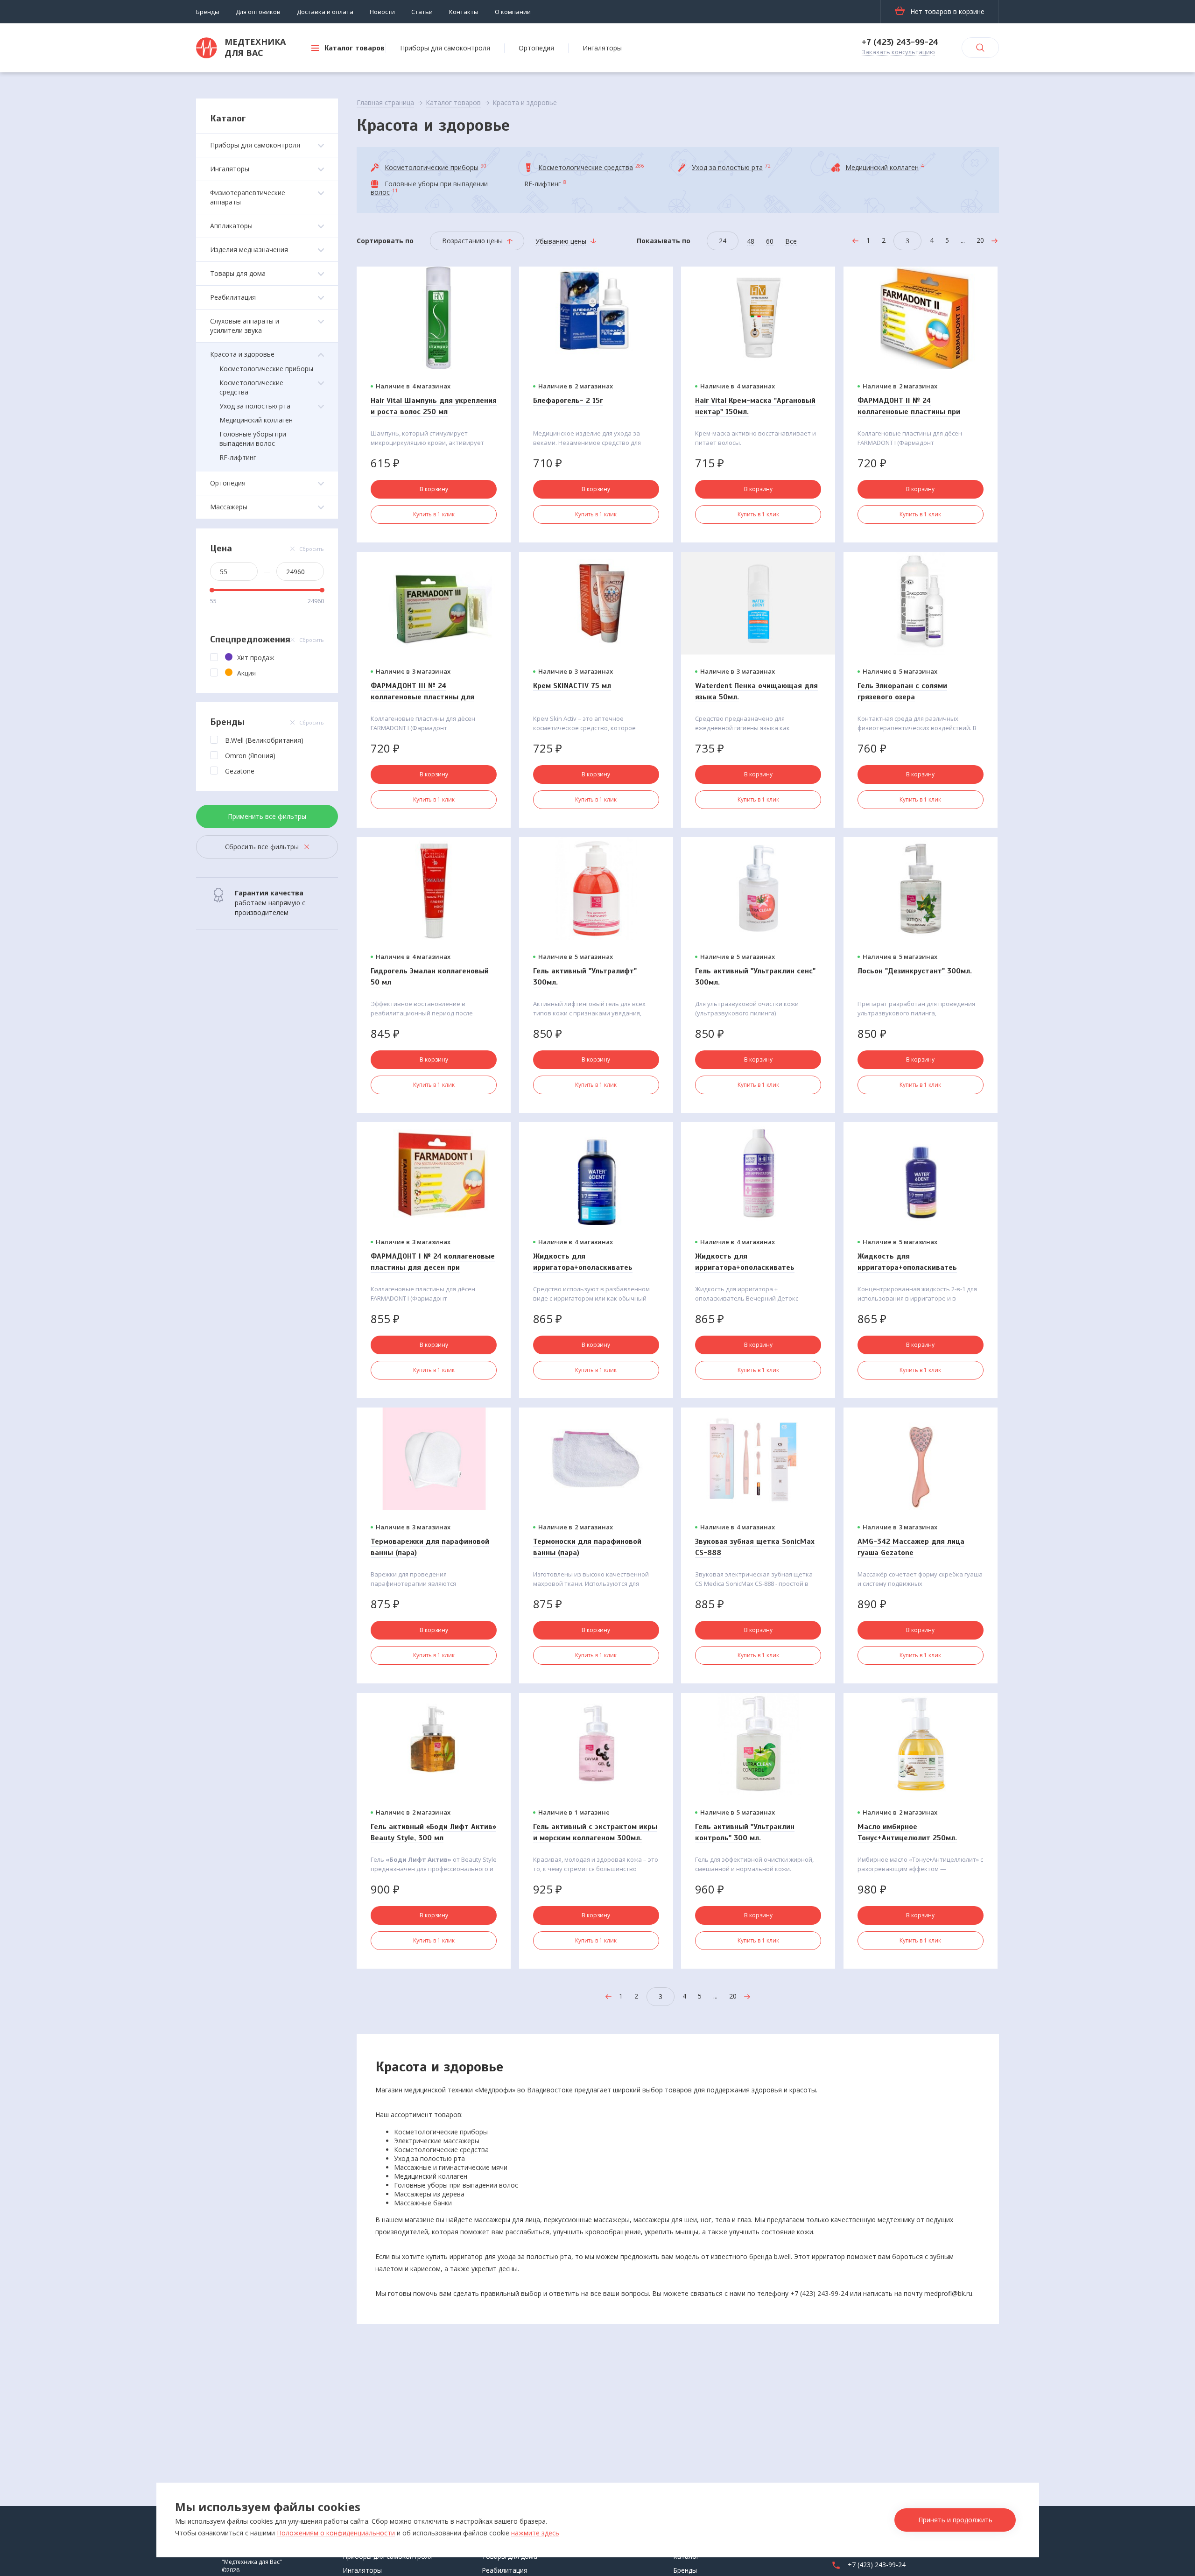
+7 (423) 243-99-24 (900, 42)
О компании (513, 12)
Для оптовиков (258, 12)
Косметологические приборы (266, 369)
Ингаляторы (602, 48)
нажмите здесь (535, 2533)
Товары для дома (238, 273)
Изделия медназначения (249, 250)
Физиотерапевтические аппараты (248, 197)
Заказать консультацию (898, 52)
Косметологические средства (251, 387)
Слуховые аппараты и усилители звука (245, 326)
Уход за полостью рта (255, 406)
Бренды (208, 12)
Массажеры (229, 507)
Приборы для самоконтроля (445, 48)
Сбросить (312, 549)
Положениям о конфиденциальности (336, 2533)
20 (980, 240)
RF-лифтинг (238, 457)
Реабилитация (233, 297)
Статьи (422, 12)
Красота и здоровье (242, 354)
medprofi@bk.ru (948, 2293)
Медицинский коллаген (256, 420)
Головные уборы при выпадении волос (253, 439)
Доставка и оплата (325, 12)
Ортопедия (536, 48)
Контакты (464, 12)
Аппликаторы (231, 226)
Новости (382, 12)
